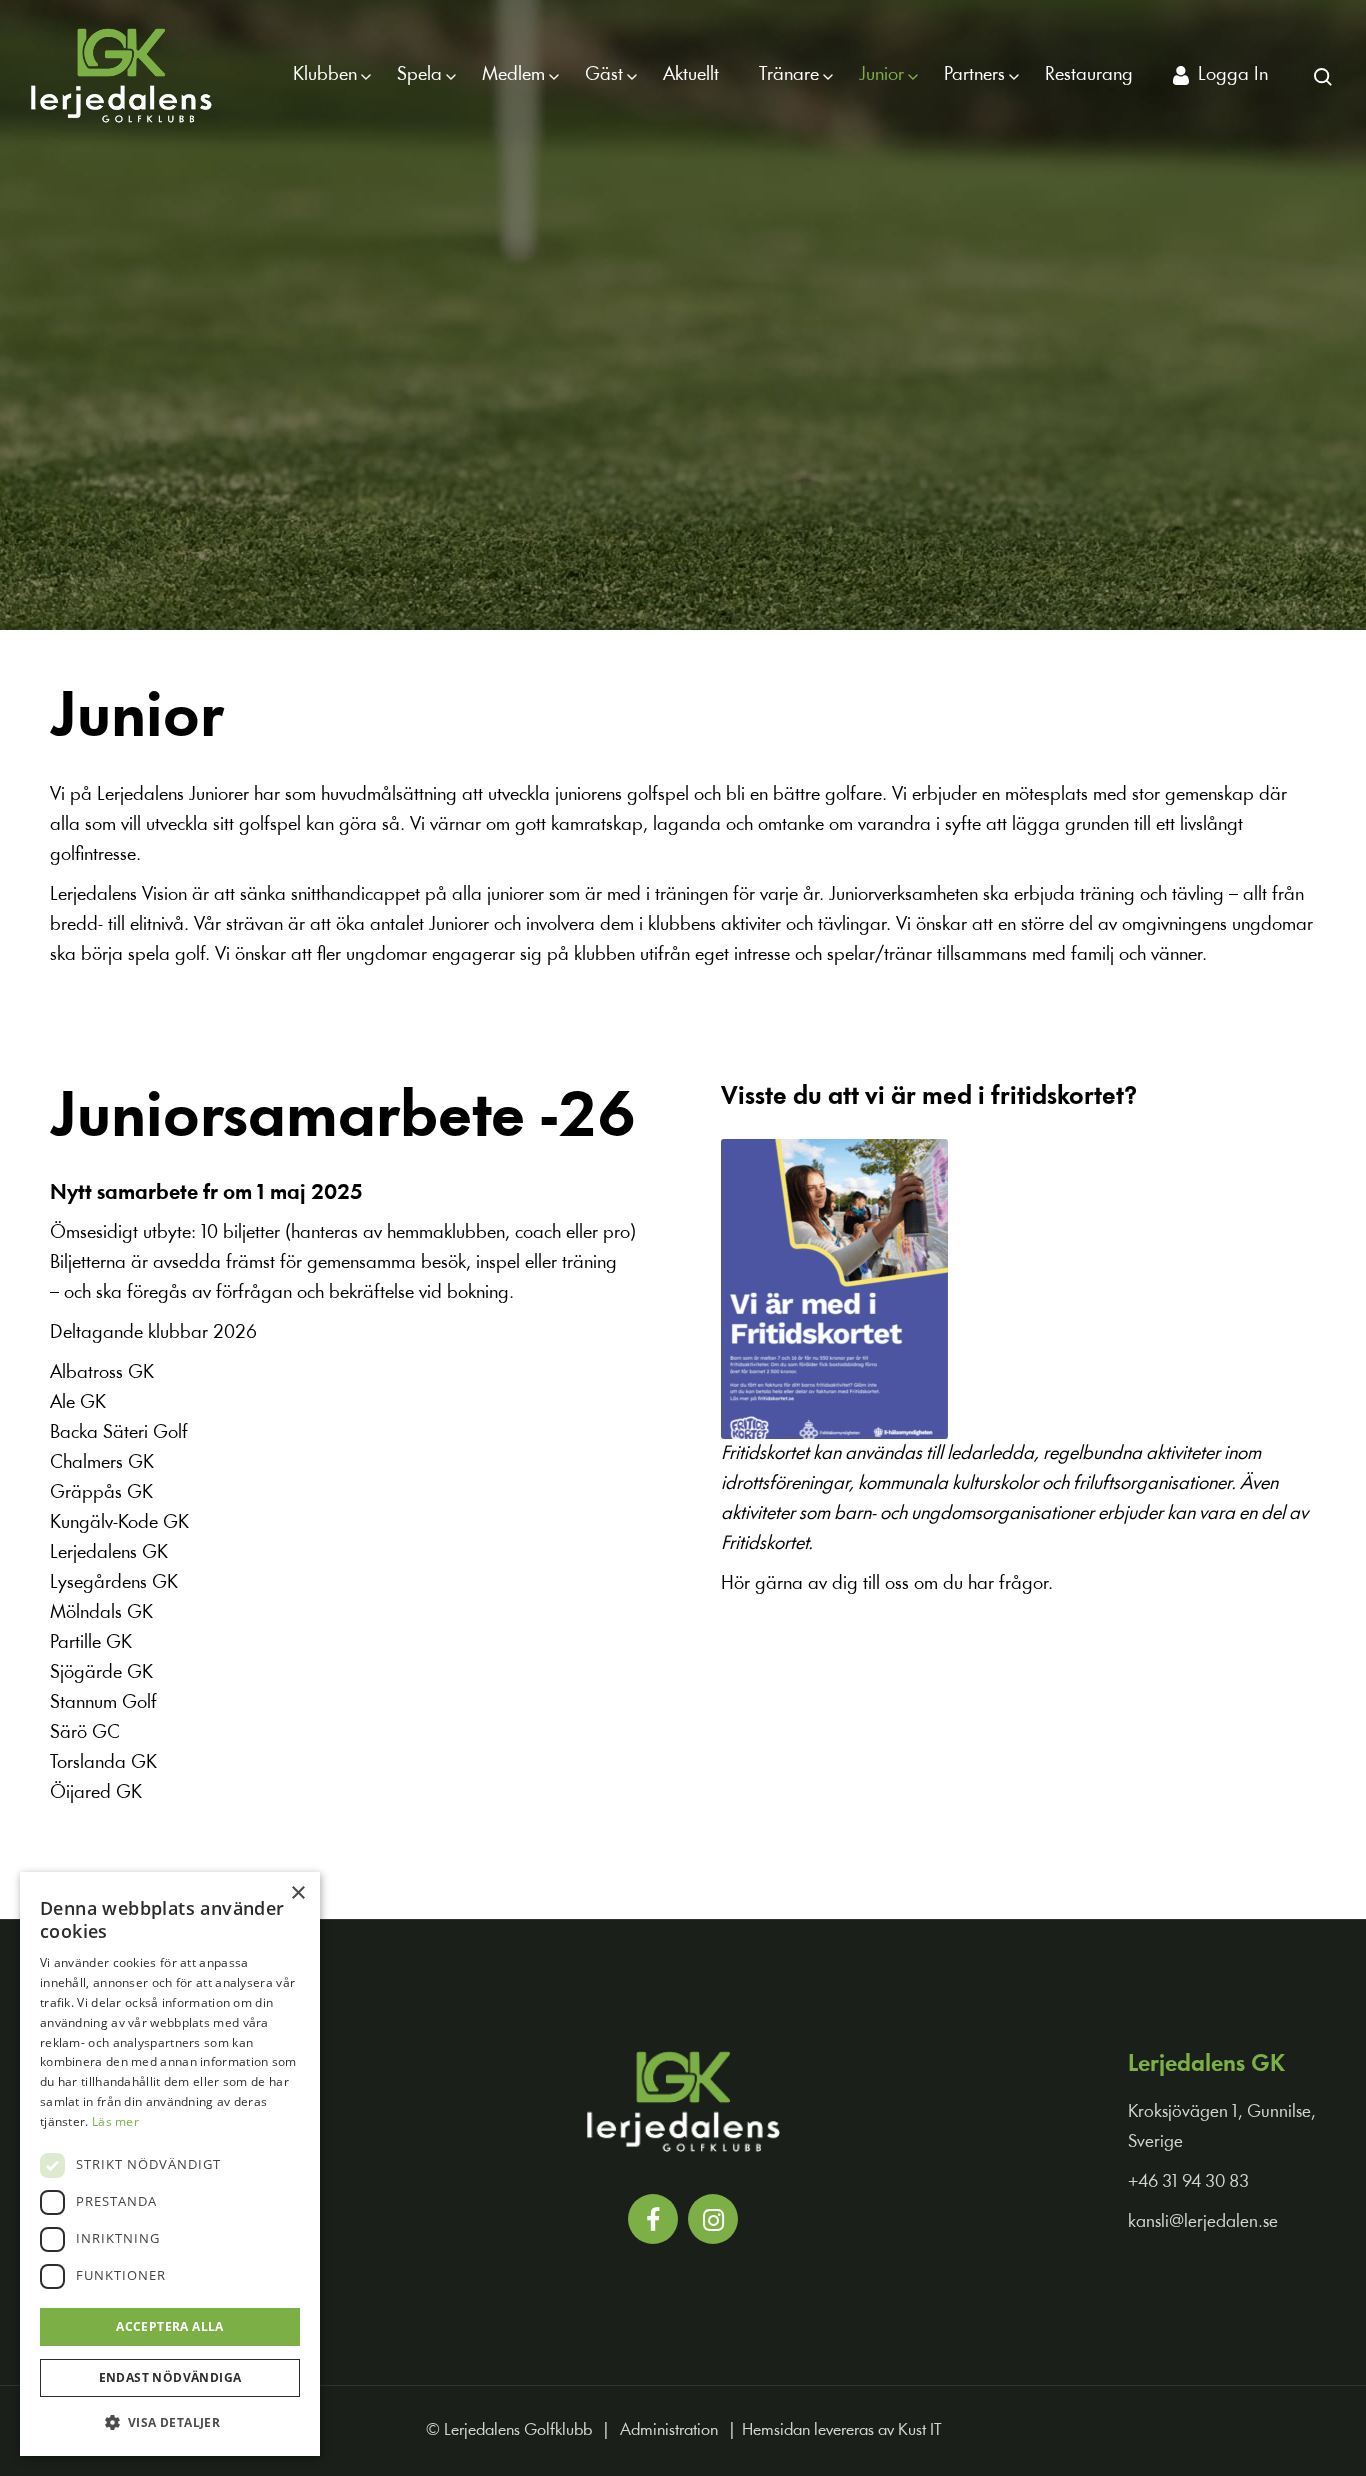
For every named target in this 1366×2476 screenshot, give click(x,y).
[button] (170, 2423)
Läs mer (115, 2121)
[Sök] (1322, 75)
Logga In (1233, 75)
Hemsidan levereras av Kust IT (841, 2430)
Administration (669, 2430)
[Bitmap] (121, 75)
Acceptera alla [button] (170, 2326)
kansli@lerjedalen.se (1203, 2222)
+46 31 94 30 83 (1188, 2182)
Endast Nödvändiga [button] (170, 2377)
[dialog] (170, 2164)
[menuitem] (325, 75)
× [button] (297, 1893)
